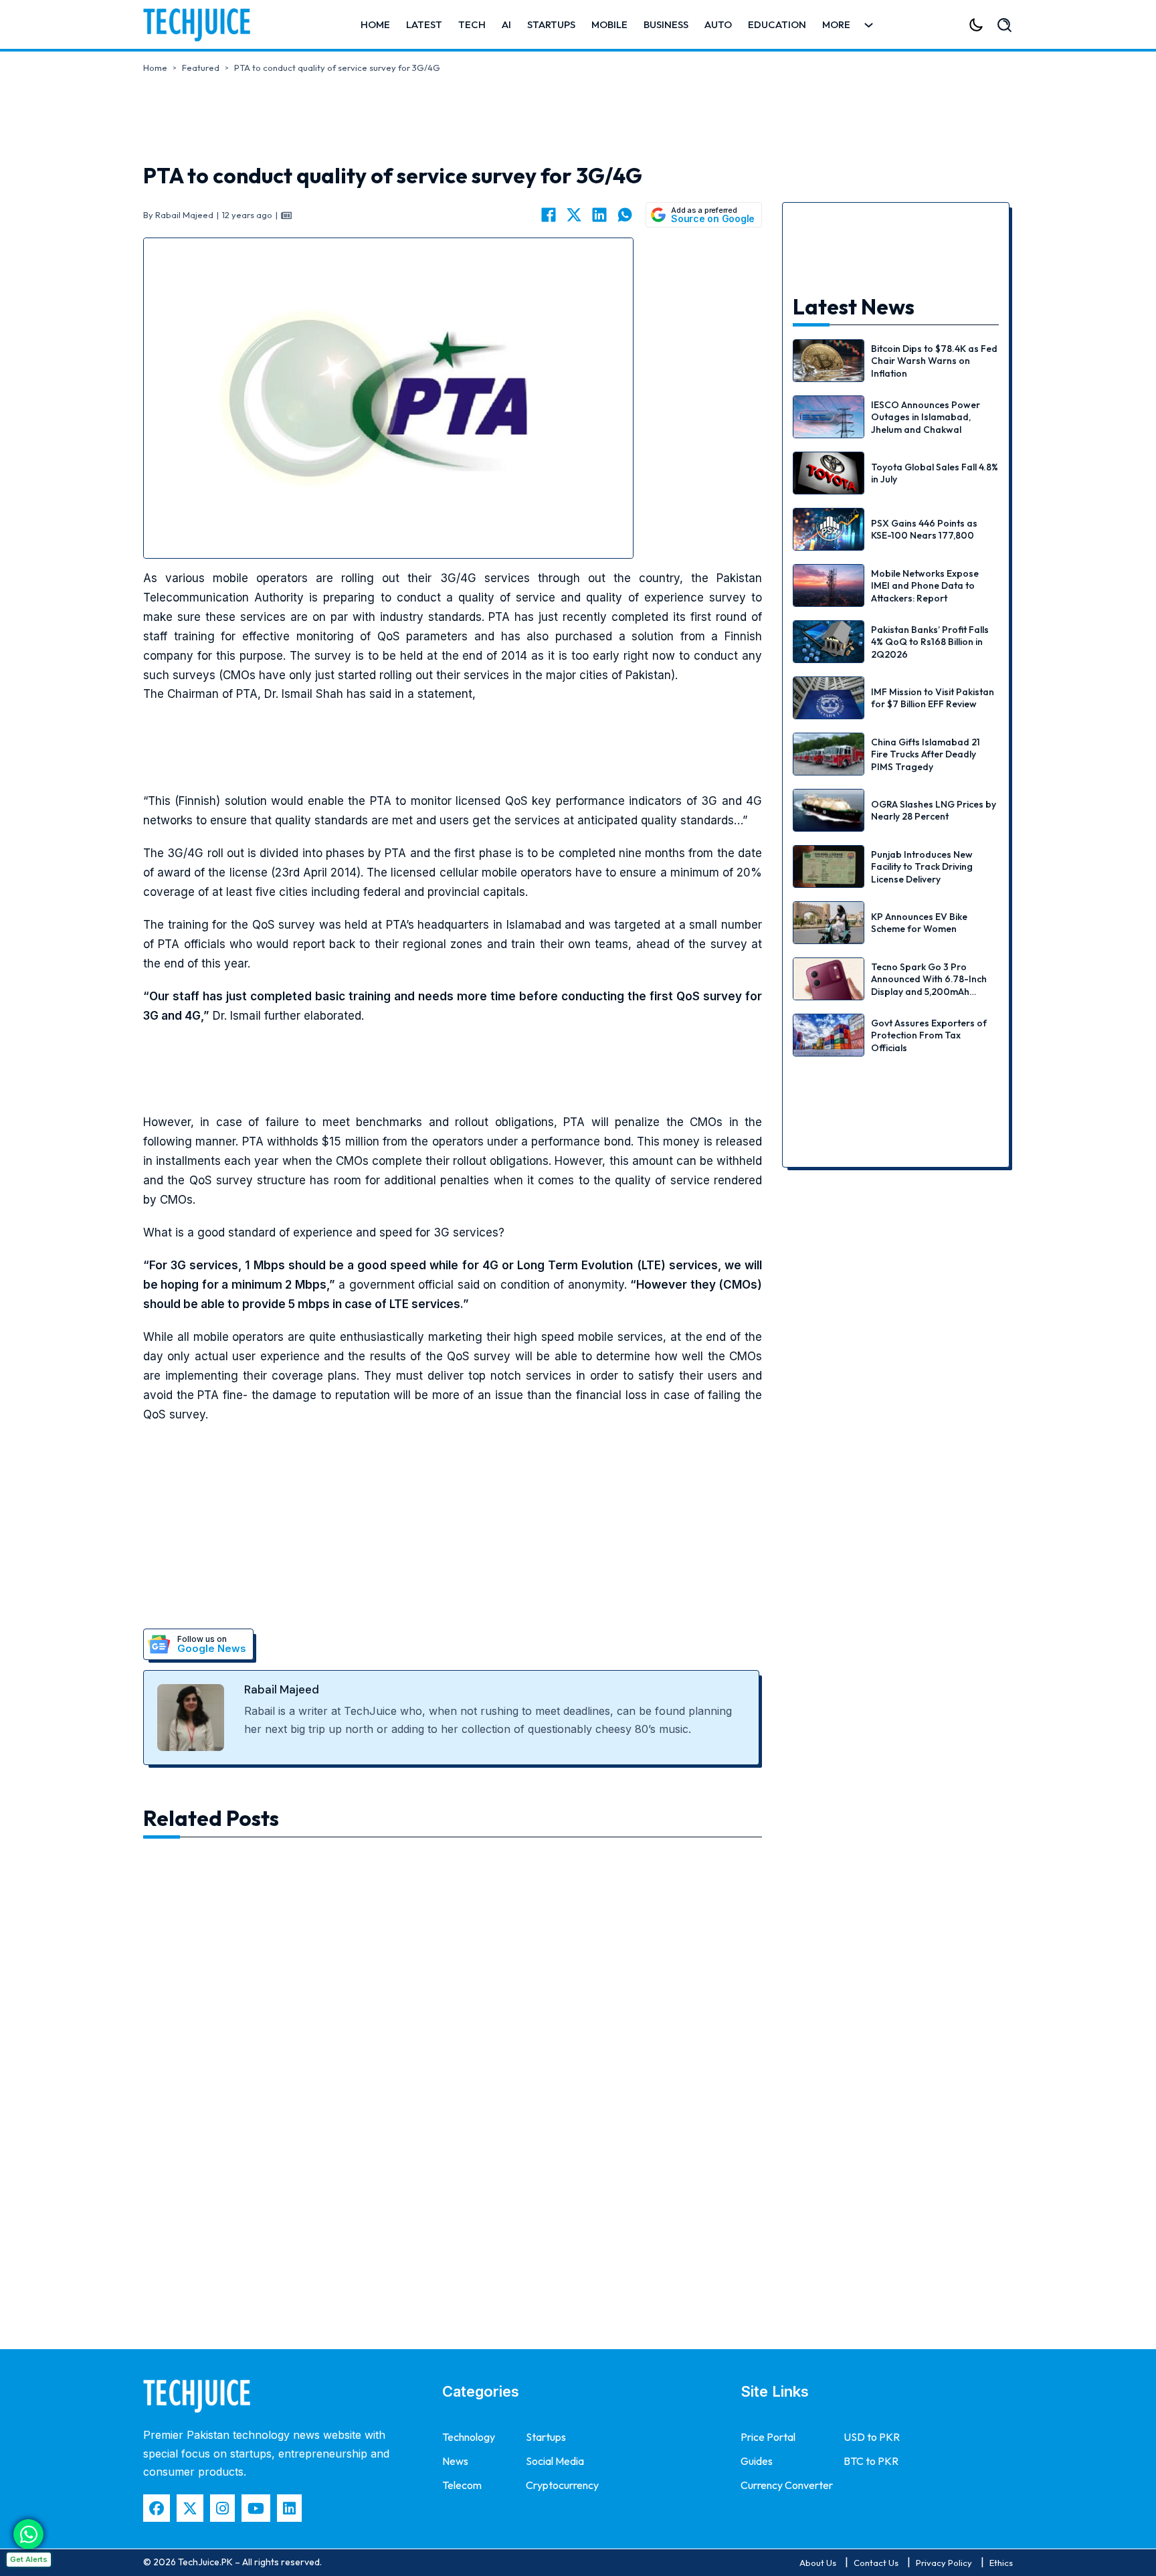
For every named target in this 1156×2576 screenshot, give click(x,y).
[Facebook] (549, 215)
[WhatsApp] (625, 215)
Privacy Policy (944, 2563)
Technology (469, 2437)
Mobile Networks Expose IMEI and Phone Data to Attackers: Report (925, 585)
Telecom (462, 2485)
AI (506, 24)
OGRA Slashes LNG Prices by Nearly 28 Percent (934, 810)
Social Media (555, 2461)
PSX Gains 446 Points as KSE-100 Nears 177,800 (924, 529)
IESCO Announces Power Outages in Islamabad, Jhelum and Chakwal (926, 417)
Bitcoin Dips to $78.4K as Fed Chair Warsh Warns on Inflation (934, 361)
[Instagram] (222, 2508)
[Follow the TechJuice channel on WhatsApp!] (28, 2534)
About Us (818, 2563)
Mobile (609, 24)
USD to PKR (872, 2437)
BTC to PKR (871, 2461)
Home (375, 24)
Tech (472, 24)
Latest (424, 24)
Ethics (1001, 2563)
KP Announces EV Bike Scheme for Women (919, 923)
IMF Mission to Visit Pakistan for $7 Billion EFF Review (933, 698)
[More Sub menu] (869, 25)
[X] (574, 215)
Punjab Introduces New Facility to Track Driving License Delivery (922, 866)
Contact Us (876, 2563)
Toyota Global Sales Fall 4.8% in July (935, 473)
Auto (718, 24)
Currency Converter (787, 2485)
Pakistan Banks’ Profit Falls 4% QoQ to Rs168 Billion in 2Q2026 (930, 642)
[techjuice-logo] (203, 25)
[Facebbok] (157, 2508)
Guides (757, 2461)
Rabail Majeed (282, 1689)
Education (777, 24)
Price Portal (768, 2437)
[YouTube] (256, 2508)
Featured (201, 68)
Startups (551, 24)
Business (666, 24)
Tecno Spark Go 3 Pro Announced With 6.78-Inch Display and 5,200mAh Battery (929, 985)
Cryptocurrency (562, 2485)
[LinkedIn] (599, 215)
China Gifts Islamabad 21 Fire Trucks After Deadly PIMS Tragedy (926, 754)
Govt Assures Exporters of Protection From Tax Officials (929, 1035)
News (455, 2461)
